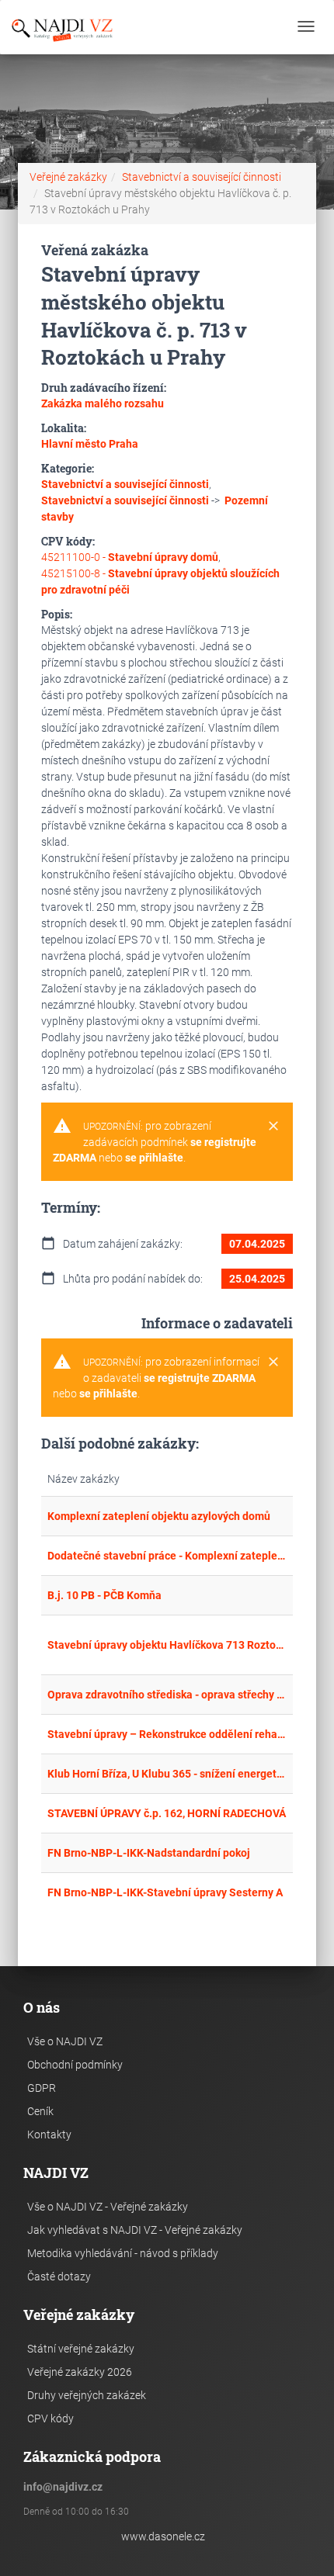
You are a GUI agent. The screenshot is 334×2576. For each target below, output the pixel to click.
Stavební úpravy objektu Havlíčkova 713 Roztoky (167, 1645)
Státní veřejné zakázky (81, 2349)
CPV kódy (50, 2418)
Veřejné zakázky (68, 177)
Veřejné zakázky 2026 (80, 2372)
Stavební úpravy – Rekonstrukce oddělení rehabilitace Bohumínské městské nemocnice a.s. (167, 1734)
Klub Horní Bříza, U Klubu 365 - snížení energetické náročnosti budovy (167, 1774)
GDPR (42, 2088)
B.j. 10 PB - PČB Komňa (104, 1595)
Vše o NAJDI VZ (65, 2041)
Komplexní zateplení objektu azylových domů (159, 1516)
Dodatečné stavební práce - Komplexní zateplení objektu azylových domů (167, 1556)
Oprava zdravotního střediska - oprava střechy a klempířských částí (167, 1695)
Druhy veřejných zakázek (87, 2395)
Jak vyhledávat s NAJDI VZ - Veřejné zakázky (135, 2230)
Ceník (40, 2111)
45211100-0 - (130, 557)
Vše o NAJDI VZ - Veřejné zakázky (108, 2207)
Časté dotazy (59, 2277)
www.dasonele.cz (163, 2536)
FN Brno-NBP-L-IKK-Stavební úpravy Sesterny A (165, 1892)
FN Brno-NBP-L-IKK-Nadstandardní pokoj (149, 1853)
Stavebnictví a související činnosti (202, 177)
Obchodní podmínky (75, 2065)
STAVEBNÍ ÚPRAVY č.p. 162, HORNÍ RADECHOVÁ (167, 1813)
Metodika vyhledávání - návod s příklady (123, 2253)
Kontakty (49, 2135)
